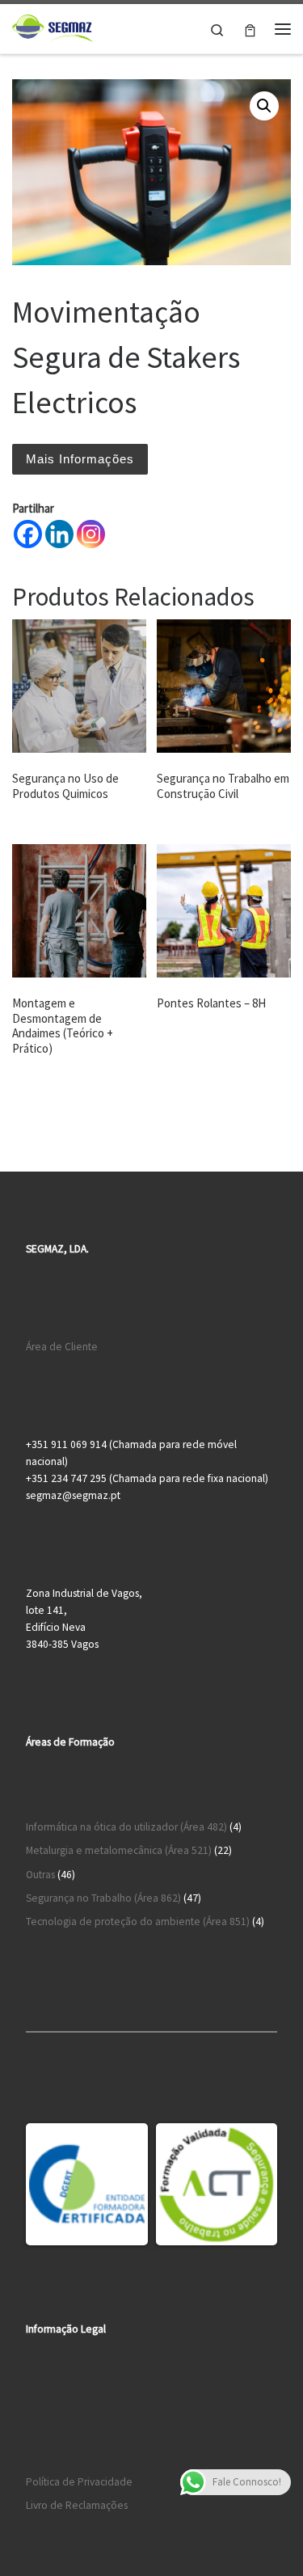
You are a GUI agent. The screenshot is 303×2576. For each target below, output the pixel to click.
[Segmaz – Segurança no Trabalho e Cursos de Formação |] (53, 27)
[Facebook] (28, 534)
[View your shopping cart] (250, 29)
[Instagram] (91, 534)
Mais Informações (80, 459)
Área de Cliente (62, 1347)
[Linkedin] (59, 534)
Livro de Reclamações (77, 2505)
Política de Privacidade (79, 2482)
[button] (264, 106)
